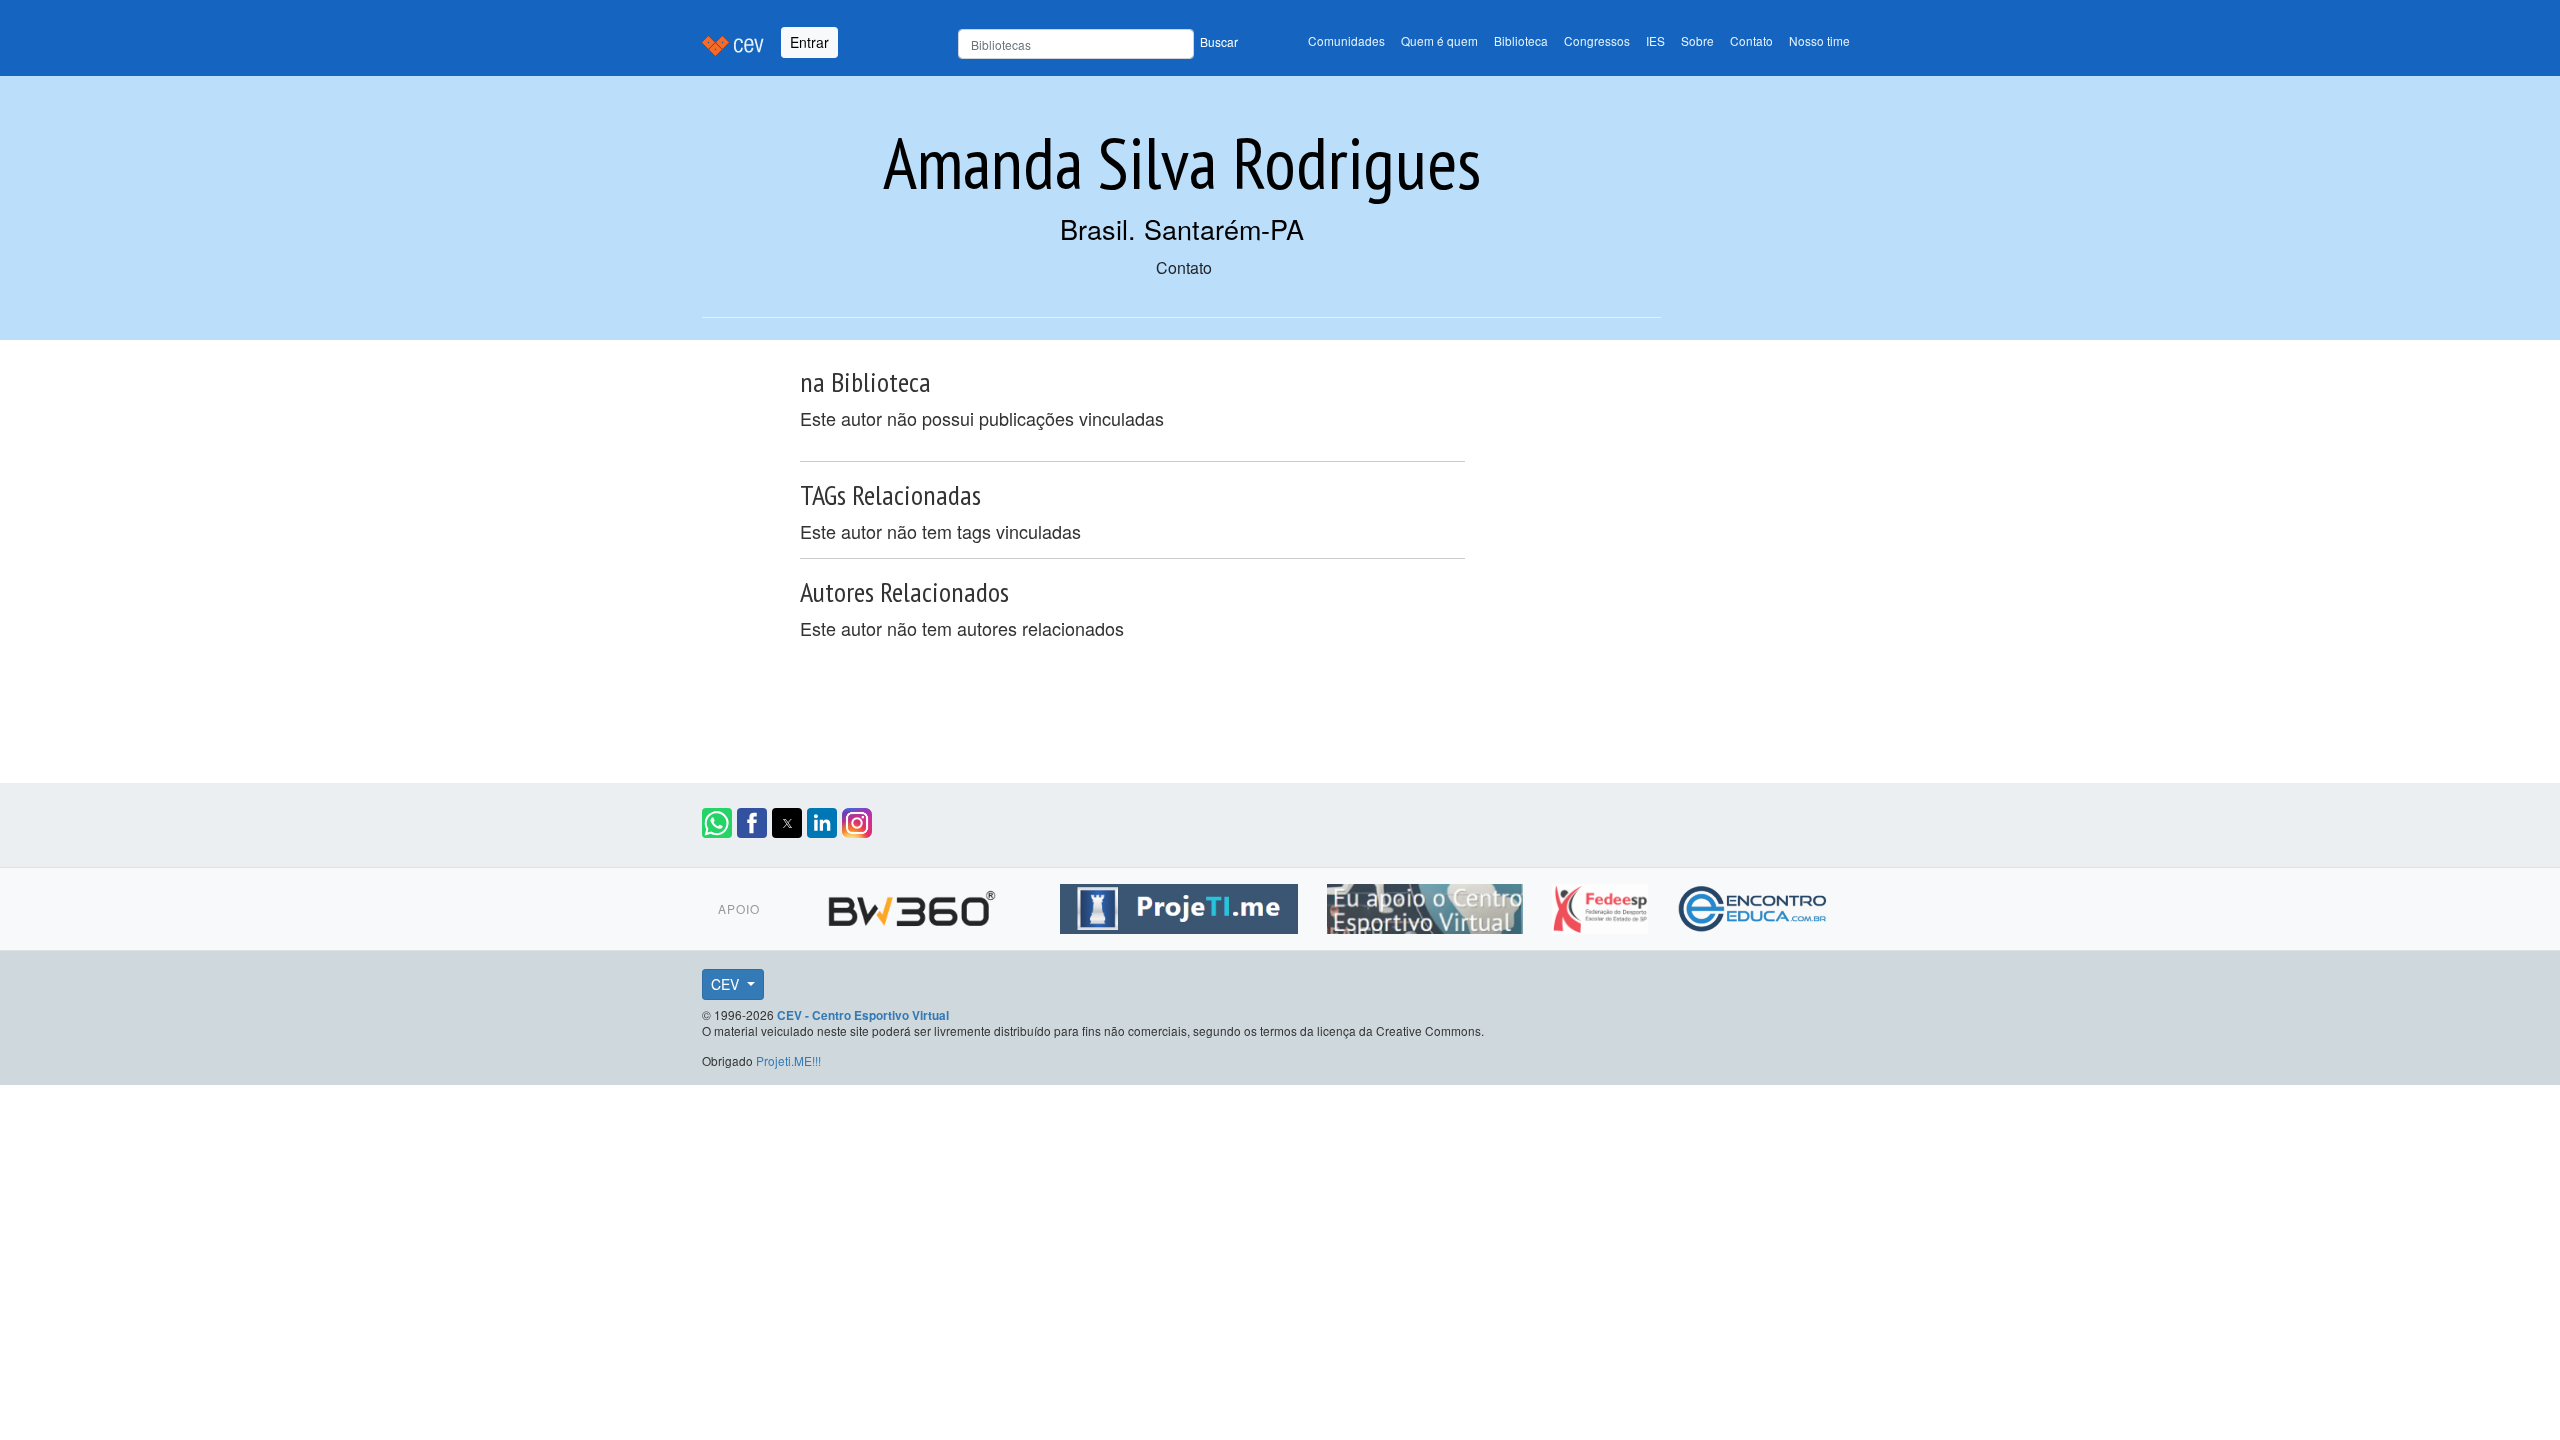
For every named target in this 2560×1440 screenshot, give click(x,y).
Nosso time (1819, 40)
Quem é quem (1439, 40)
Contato (1751, 40)
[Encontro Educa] (1753, 905)
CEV (727, 984)
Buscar (1219, 41)
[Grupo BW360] (914, 905)
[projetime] (1181, 905)
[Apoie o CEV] (1427, 905)
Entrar (809, 42)
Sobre (1697, 40)
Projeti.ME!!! (788, 1060)
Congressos (1597, 40)
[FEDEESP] (1602, 905)
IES (1655, 40)
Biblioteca (1521, 40)
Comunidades (1346, 40)
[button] (717, 823)
